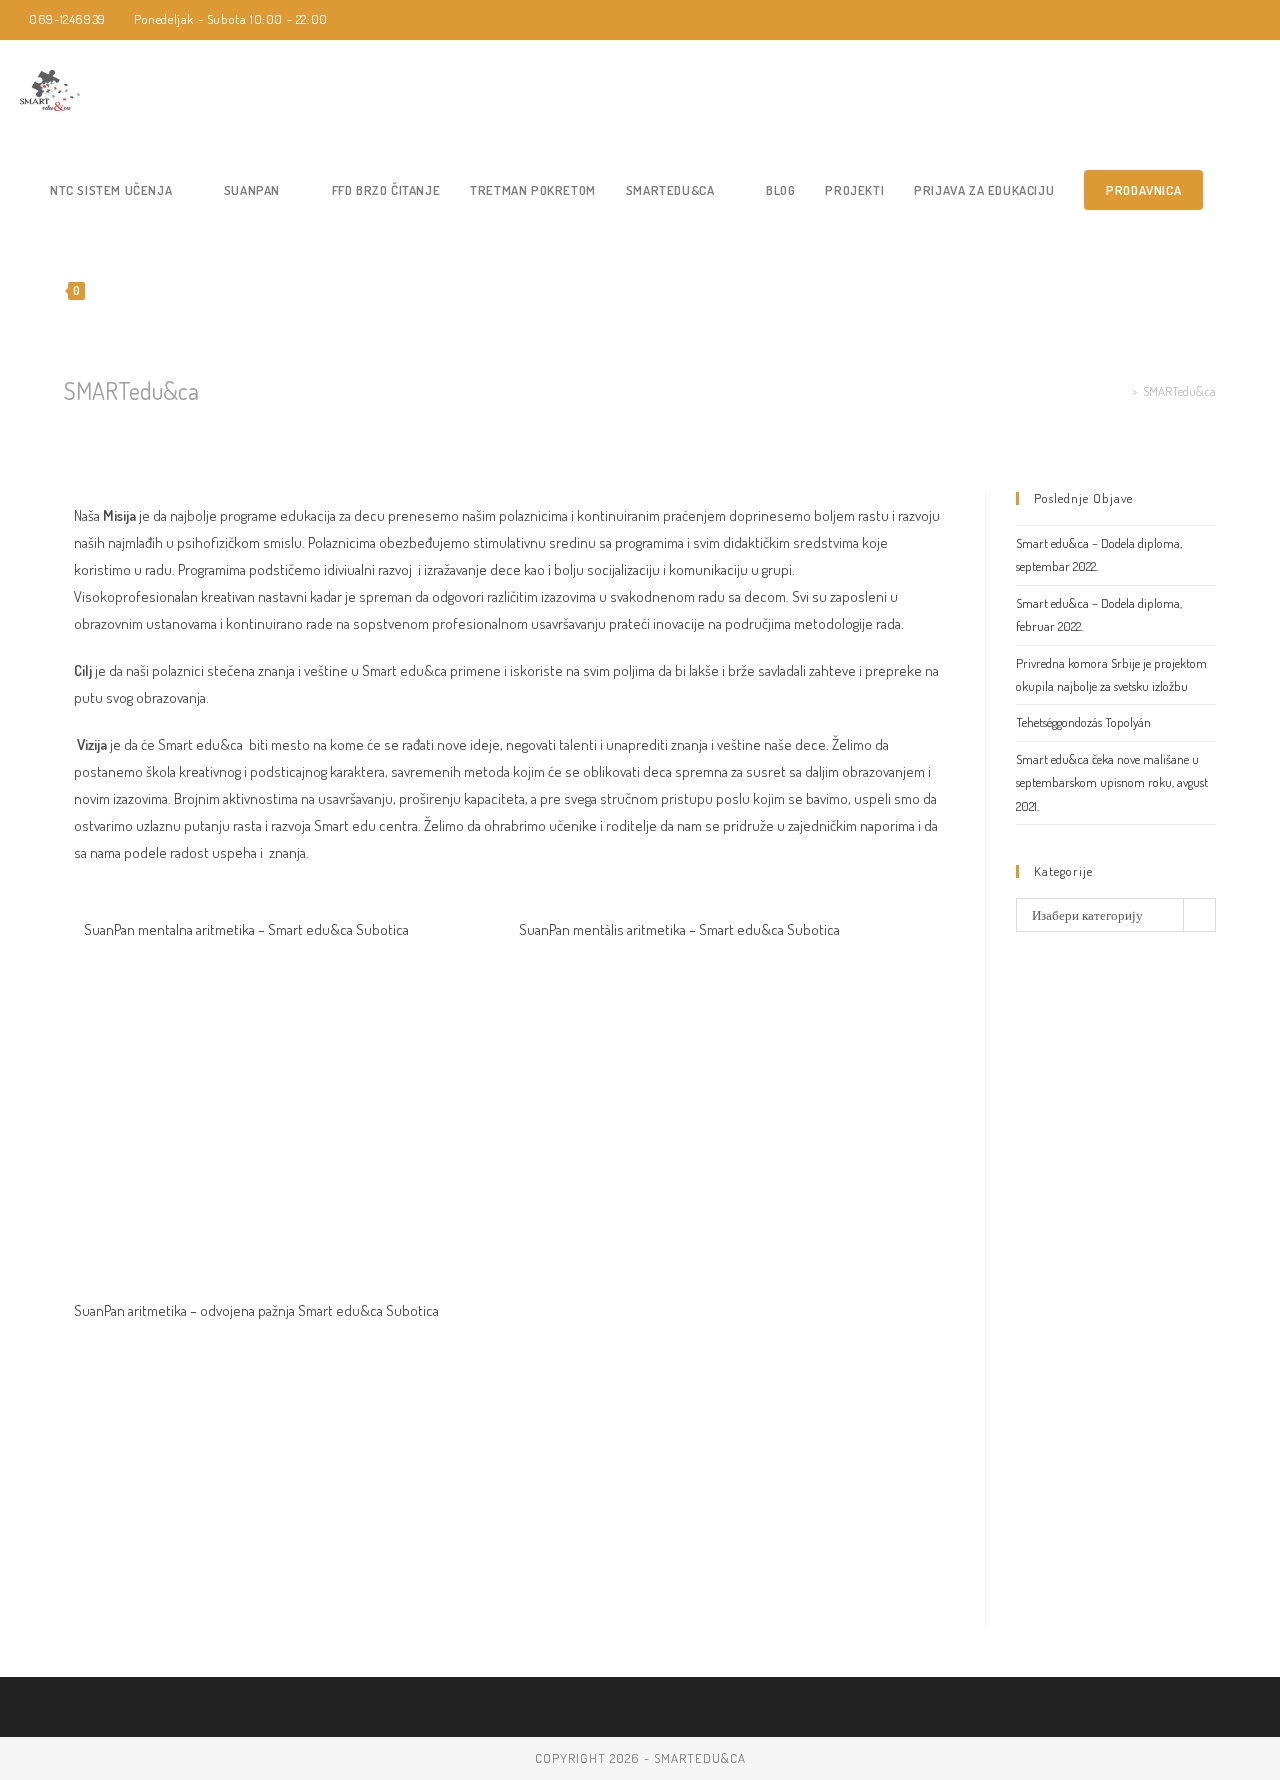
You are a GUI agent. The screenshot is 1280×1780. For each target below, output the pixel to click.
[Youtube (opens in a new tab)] (1263, 20)
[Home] (1121, 391)
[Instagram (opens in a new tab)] (1243, 20)
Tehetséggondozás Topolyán (1083, 722)
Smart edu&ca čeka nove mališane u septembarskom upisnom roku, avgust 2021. (1112, 782)
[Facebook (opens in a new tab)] (1220, 20)
